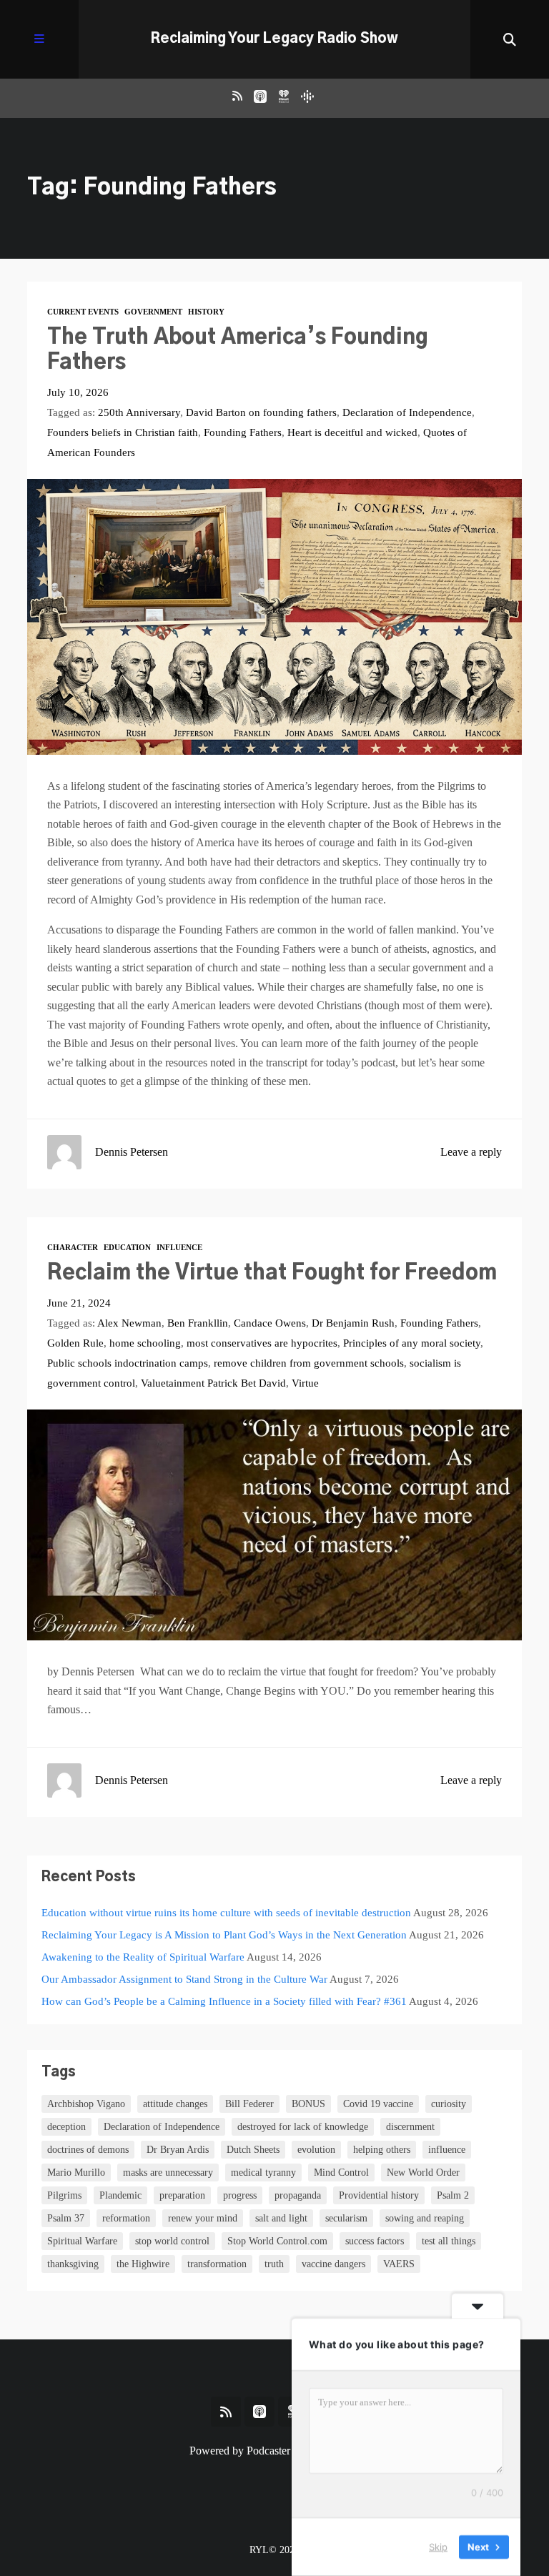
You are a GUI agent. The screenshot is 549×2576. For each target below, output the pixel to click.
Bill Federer (249, 2104)
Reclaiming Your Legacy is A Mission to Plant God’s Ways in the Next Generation (224, 1935)
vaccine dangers (333, 2264)
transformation (217, 2264)
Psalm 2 (453, 2195)
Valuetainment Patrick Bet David (213, 1383)
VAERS (399, 2264)
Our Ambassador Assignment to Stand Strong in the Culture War (184, 1979)
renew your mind (203, 2218)
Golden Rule (75, 1343)
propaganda (298, 2195)
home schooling (145, 1343)
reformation (126, 2218)
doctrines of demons (88, 2150)
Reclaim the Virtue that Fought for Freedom (272, 1273)
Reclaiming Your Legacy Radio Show (274, 39)
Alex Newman (129, 1323)
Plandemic (120, 2195)
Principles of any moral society (412, 1343)
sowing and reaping (425, 2218)
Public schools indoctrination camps (128, 1363)
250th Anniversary (139, 412)
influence (447, 2150)
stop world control (172, 2241)
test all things (449, 2241)
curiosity (449, 2104)
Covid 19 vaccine (378, 2104)
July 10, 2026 (78, 392)
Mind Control (341, 2173)
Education (127, 1247)
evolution (316, 2150)
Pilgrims (64, 2195)
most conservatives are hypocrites (262, 1343)
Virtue (305, 1383)
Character (73, 1247)
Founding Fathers (243, 432)
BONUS (308, 2104)
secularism (346, 2218)
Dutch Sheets (253, 2150)
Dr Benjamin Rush (353, 1323)
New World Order (423, 2173)
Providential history (379, 2195)
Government (153, 312)
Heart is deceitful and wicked (352, 432)
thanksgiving (73, 2264)
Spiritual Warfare (82, 2241)
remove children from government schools (309, 1363)
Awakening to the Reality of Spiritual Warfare (143, 1957)
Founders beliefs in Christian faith (123, 432)
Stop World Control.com (277, 2241)
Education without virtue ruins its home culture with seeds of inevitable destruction (226, 1913)
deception (66, 2127)
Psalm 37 (66, 2218)
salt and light (281, 2218)
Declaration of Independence (407, 412)
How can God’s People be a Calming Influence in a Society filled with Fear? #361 (224, 2001)
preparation (182, 2195)
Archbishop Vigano (86, 2104)
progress (240, 2195)
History (206, 312)
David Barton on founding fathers (261, 412)
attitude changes (175, 2104)
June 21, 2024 (79, 1303)
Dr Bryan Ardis (178, 2150)
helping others (382, 2150)
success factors (375, 2241)
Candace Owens (270, 1323)
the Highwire (143, 2264)
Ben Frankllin (198, 1323)
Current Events (83, 312)
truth (274, 2264)
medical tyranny (263, 2173)
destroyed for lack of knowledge (303, 2127)
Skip (438, 2547)
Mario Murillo (76, 2173)
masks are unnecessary (168, 2173)
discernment (410, 2127)
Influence (179, 1247)
